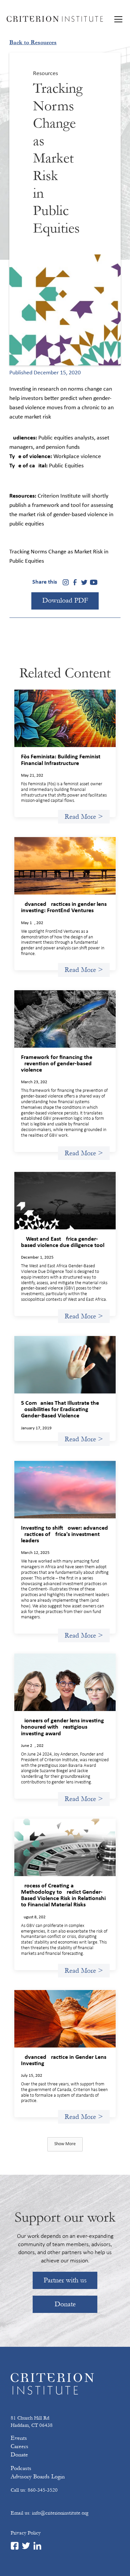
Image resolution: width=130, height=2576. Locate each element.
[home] (55, 19)
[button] (117, 19)
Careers (19, 2446)
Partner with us (65, 2280)
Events (19, 2438)
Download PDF (65, 600)
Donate (65, 2304)
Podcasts (21, 2468)
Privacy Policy (26, 2533)
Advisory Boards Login (38, 2477)
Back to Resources (33, 43)
